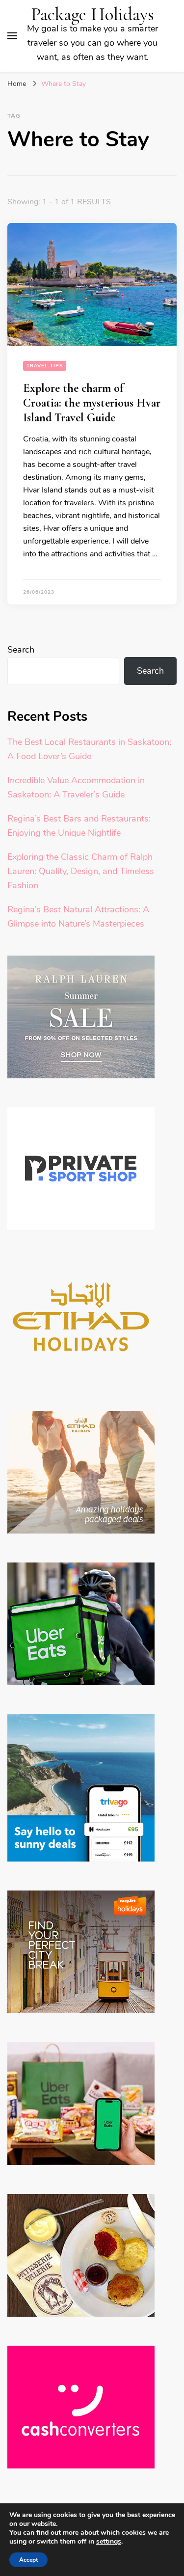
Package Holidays (92, 14)
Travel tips (45, 366)
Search (21, 650)
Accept (28, 2560)
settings (109, 2542)
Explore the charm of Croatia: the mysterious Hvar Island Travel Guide (92, 403)
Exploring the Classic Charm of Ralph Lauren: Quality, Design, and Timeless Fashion (81, 871)
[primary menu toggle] (12, 36)
